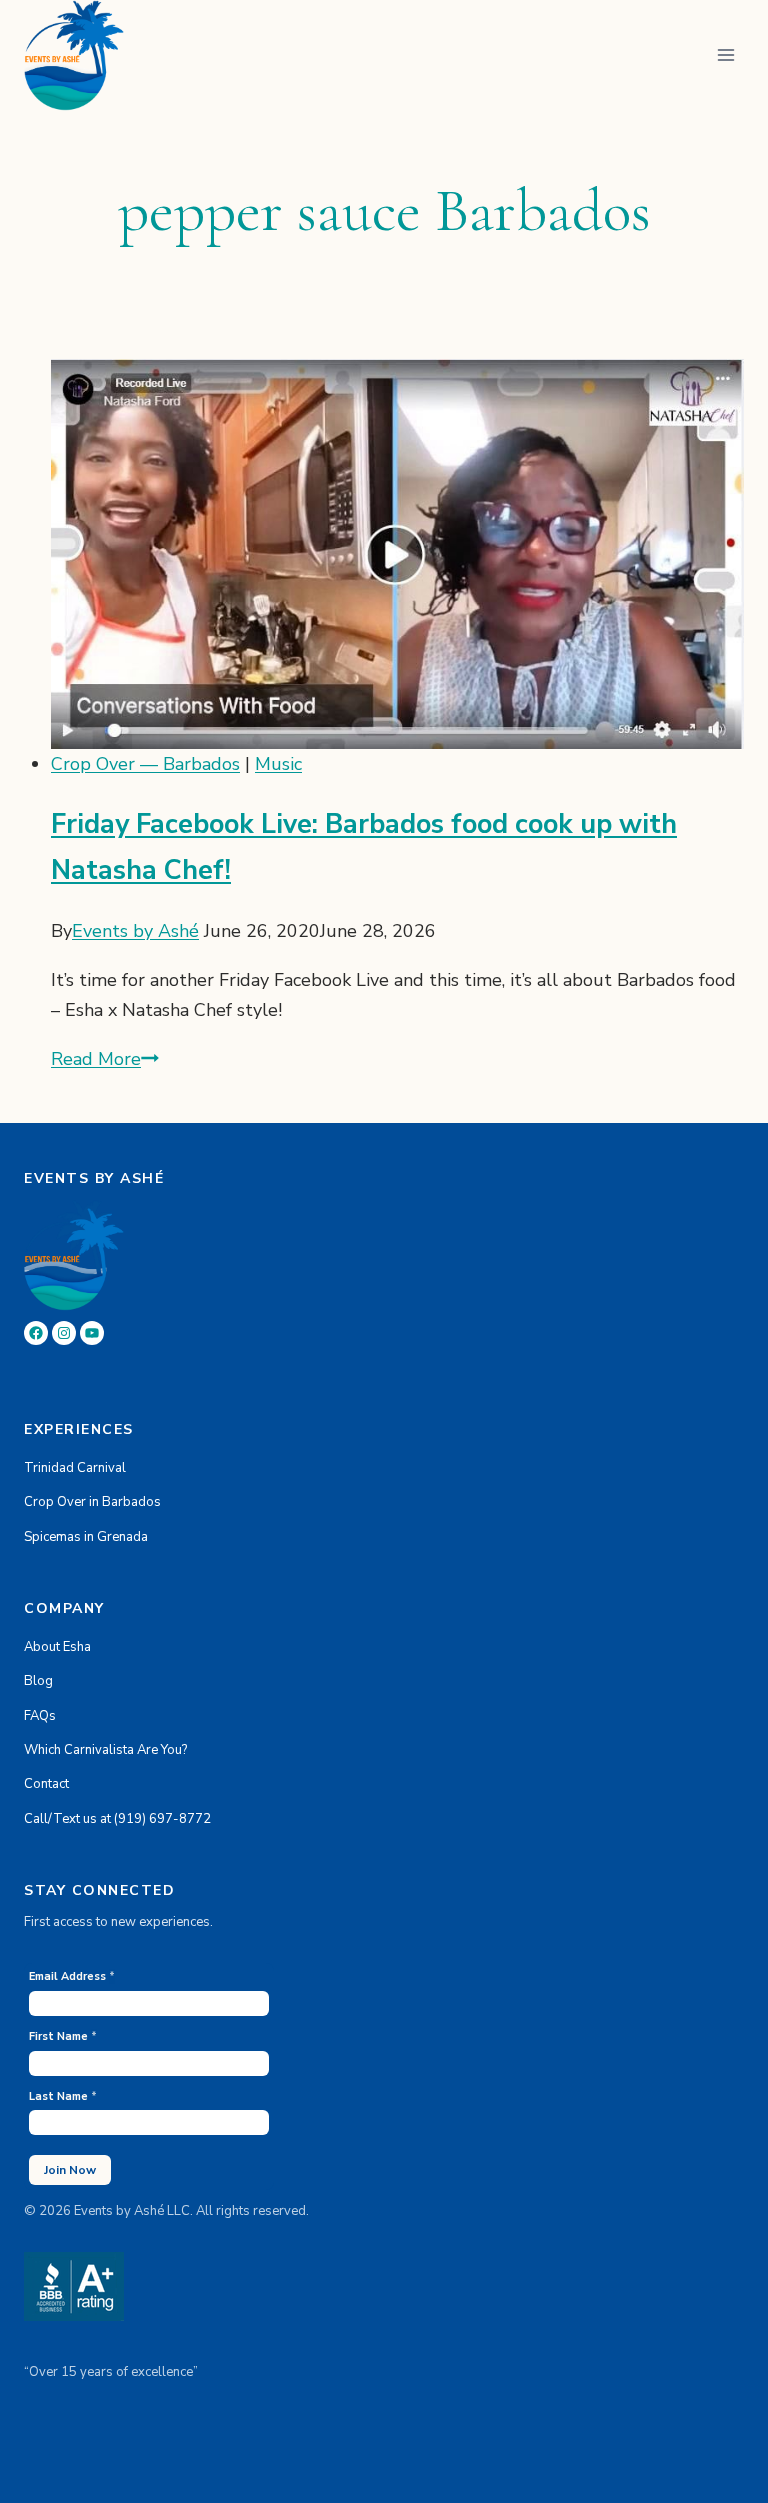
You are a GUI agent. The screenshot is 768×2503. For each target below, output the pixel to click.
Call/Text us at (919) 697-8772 (117, 1819)
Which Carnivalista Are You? (105, 1750)
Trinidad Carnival (75, 1468)
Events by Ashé (135, 931)
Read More (105, 1059)
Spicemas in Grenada (86, 1537)
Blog (38, 1681)
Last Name (63, 2096)
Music (278, 764)
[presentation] (397, 554)
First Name (63, 2036)
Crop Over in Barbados (92, 1502)
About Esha (57, 1647)
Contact (46, 1784)
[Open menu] (725, 55)
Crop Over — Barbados (145, 764)
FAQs (40, 1716)
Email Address (72, 1976)
